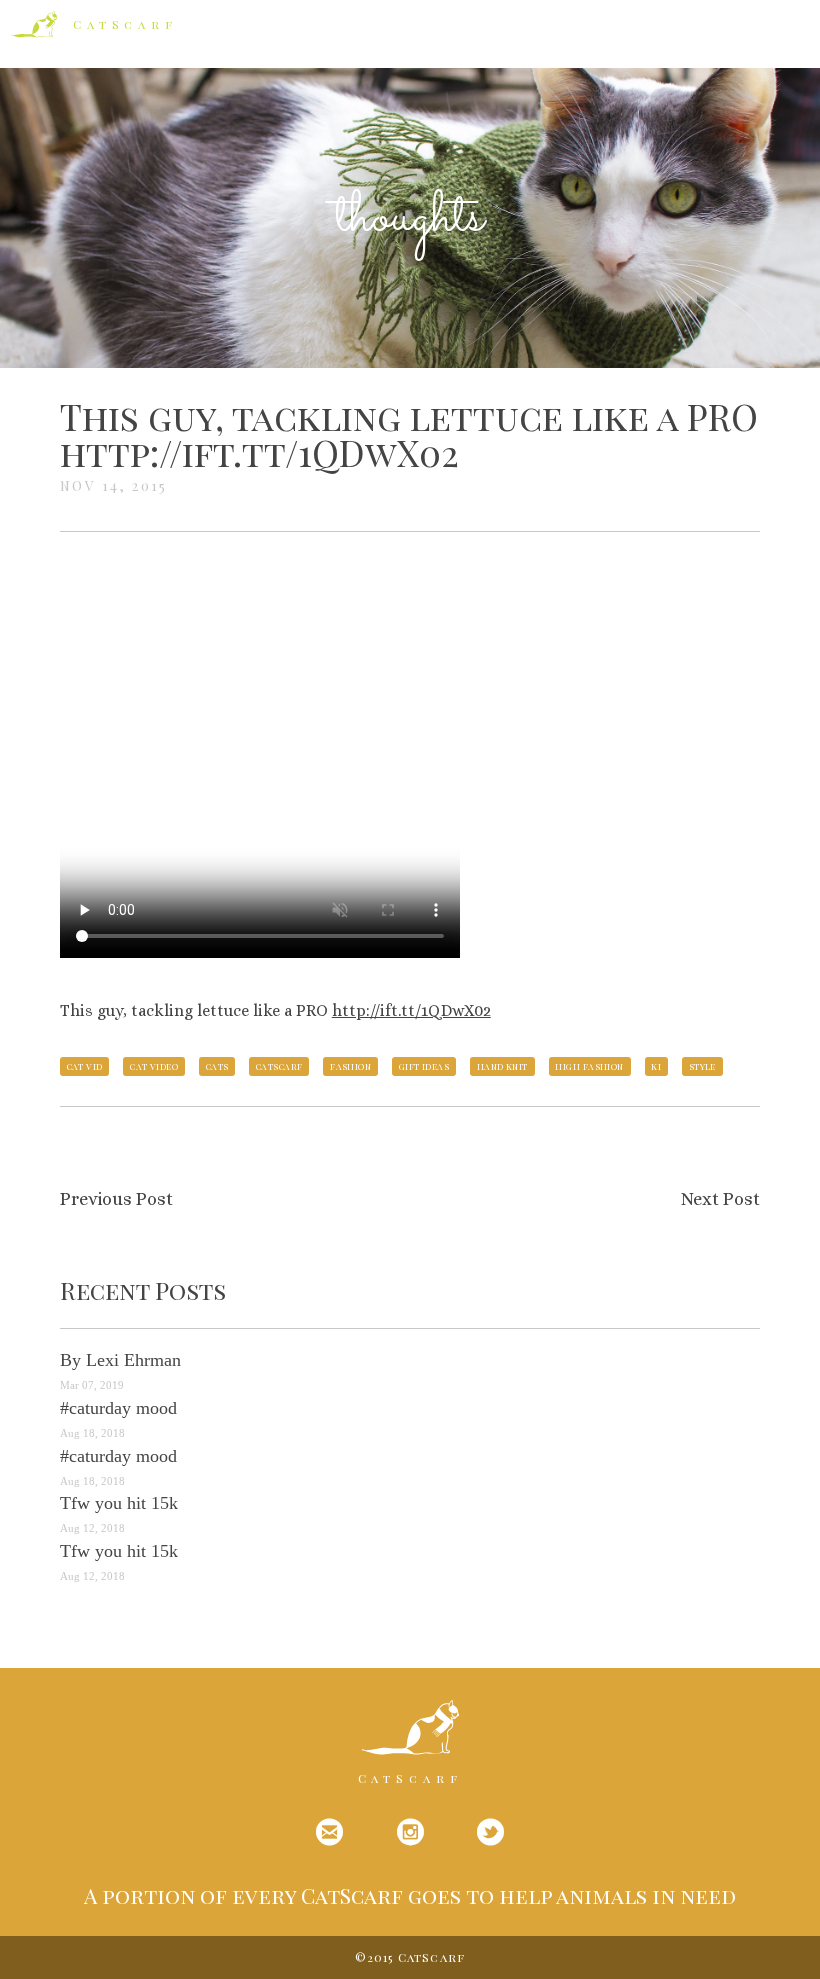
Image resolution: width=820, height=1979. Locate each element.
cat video (154, 1066)
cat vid (85, 1066)
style (702, 1066)
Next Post (720, 1199)
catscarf (279, 1066)
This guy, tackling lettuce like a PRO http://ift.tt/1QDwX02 (409, 434)
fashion (350, 1066)
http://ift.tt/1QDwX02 (411, 1010)
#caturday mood (118, 1408)
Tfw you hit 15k (119, 1503)
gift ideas (424, 1066)
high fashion (589, 1066)
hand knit (502, 1066)
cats (217, 1066)
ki (656, 1066)
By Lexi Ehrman (120, 1360)
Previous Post (116, 1199)
